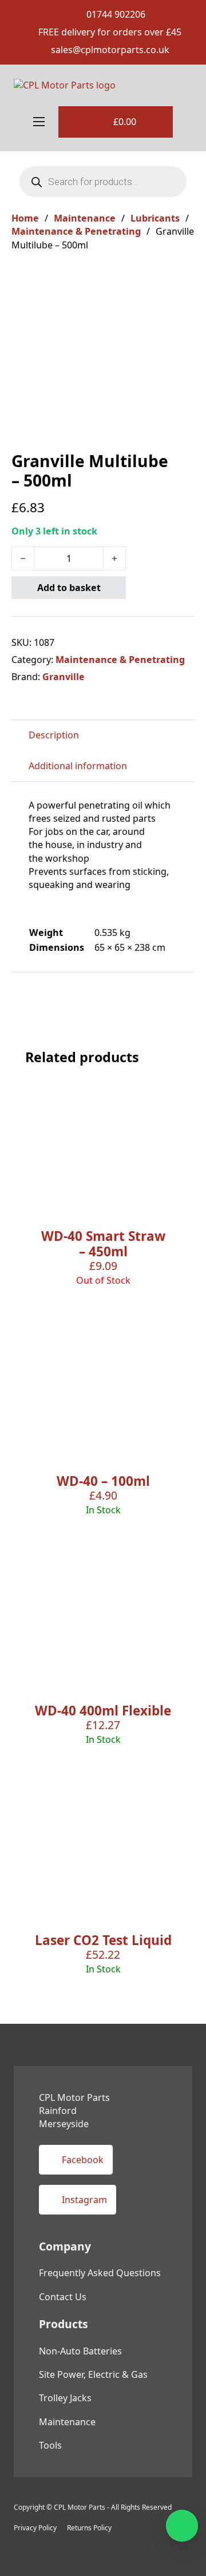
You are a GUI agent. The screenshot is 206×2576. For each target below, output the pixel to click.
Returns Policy (89, 2528)
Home (25, 218)
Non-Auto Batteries (80, 2351)
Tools (50, 2445)
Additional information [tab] (78, 766)
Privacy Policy (35, 2528)
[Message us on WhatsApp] (182, 2526)
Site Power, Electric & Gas (93, 2374)
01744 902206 (116, 14)
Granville (64, 677)
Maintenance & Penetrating (76, 231)
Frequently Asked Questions (100, 2273)
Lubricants (155, 218)
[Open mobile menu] (39, 122)
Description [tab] (54, 735)
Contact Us (63, 2297)
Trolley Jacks (65, 2398)
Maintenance (85, 218)
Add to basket (69, 588)
